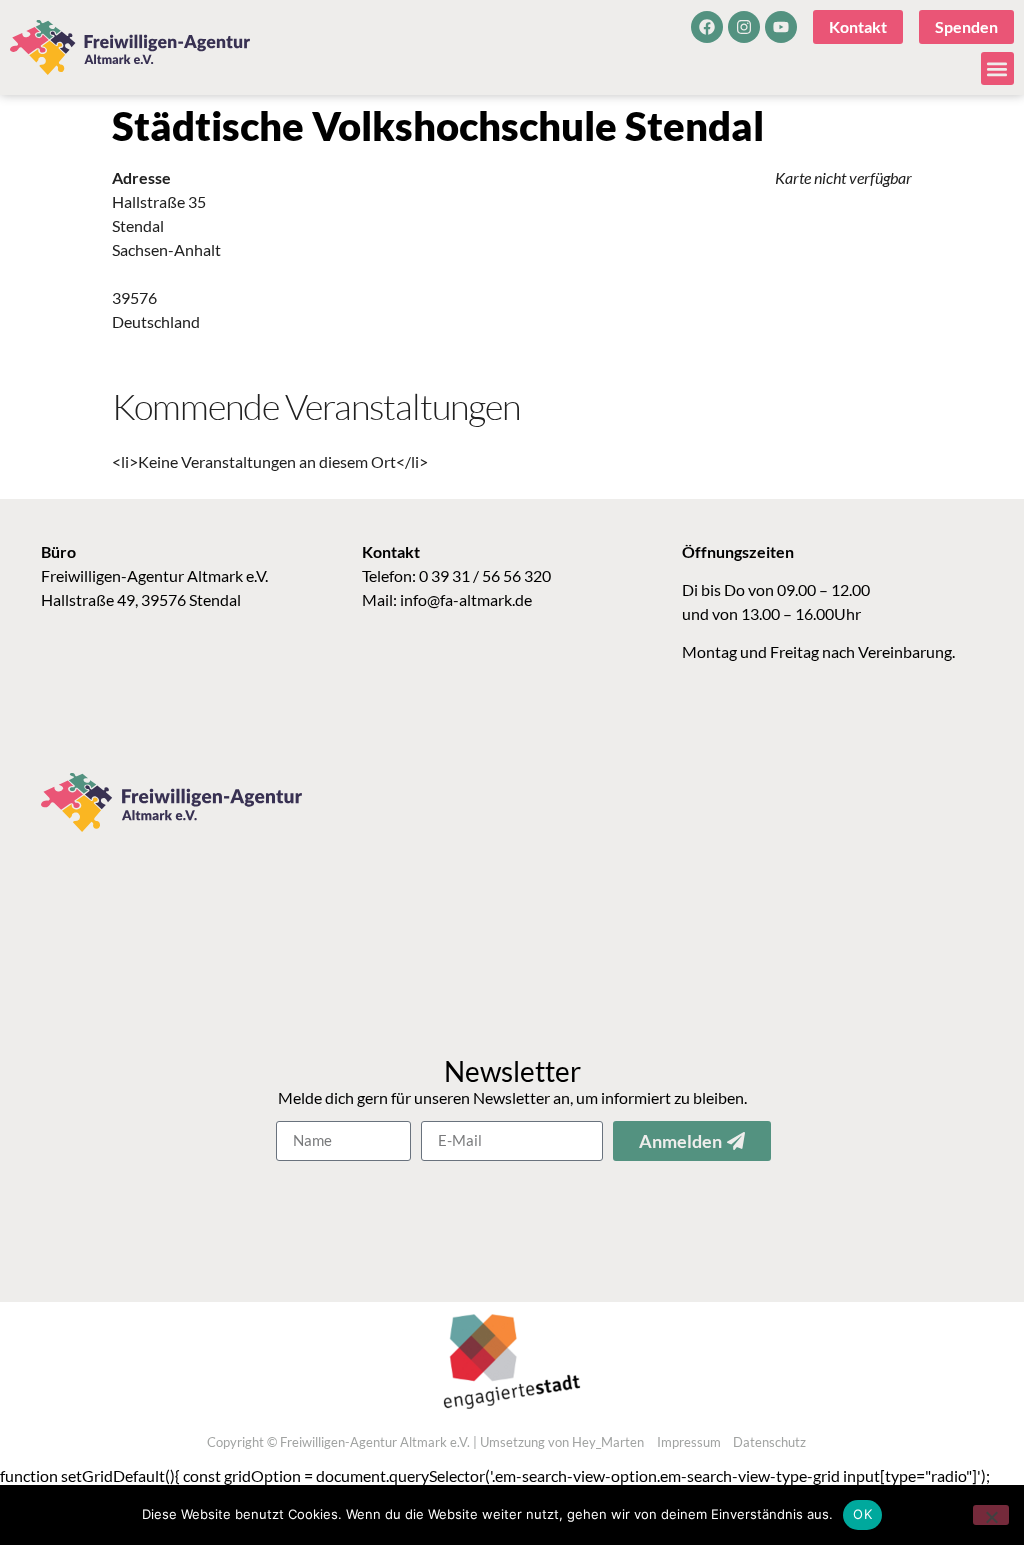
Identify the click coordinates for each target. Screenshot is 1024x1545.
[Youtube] (781, 27)
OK (862, 1514)
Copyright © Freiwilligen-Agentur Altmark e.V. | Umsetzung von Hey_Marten (425, 1442)
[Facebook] (707, 27)
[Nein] (991, 1515)
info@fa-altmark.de (466, 599)
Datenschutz (769, 1442)
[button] (997, 68)
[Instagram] (744, 27)
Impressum (689, 1442)
